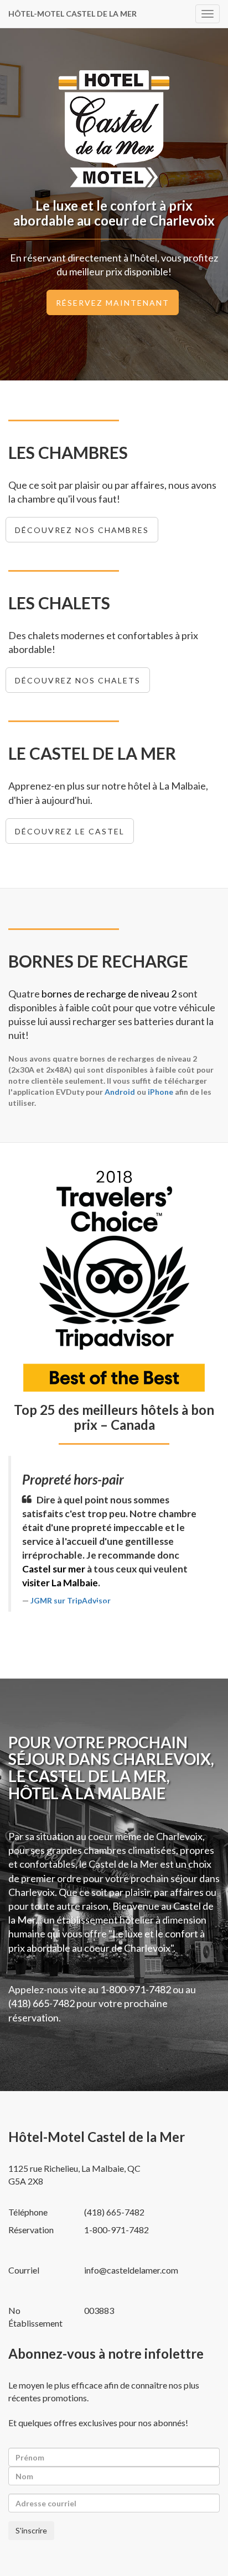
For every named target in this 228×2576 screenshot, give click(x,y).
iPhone (160, 1092)
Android (120, 1092)
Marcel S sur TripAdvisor (133, 1573)
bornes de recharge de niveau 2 (109, 994)
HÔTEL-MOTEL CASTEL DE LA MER (72, 14)
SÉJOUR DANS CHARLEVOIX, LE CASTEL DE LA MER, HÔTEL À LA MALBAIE (111, 1776)
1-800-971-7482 (136, 1989)
